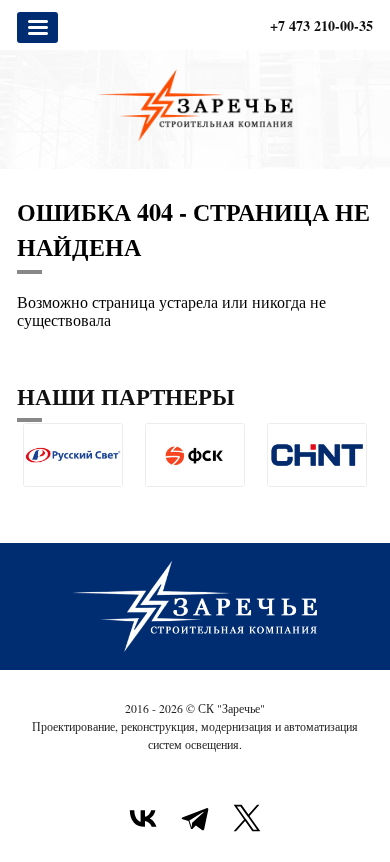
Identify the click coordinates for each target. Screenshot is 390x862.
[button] (32, 502)
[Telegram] (195, 818)
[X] (247, 818)
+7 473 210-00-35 (321, 25)
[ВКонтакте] (143, 818)
